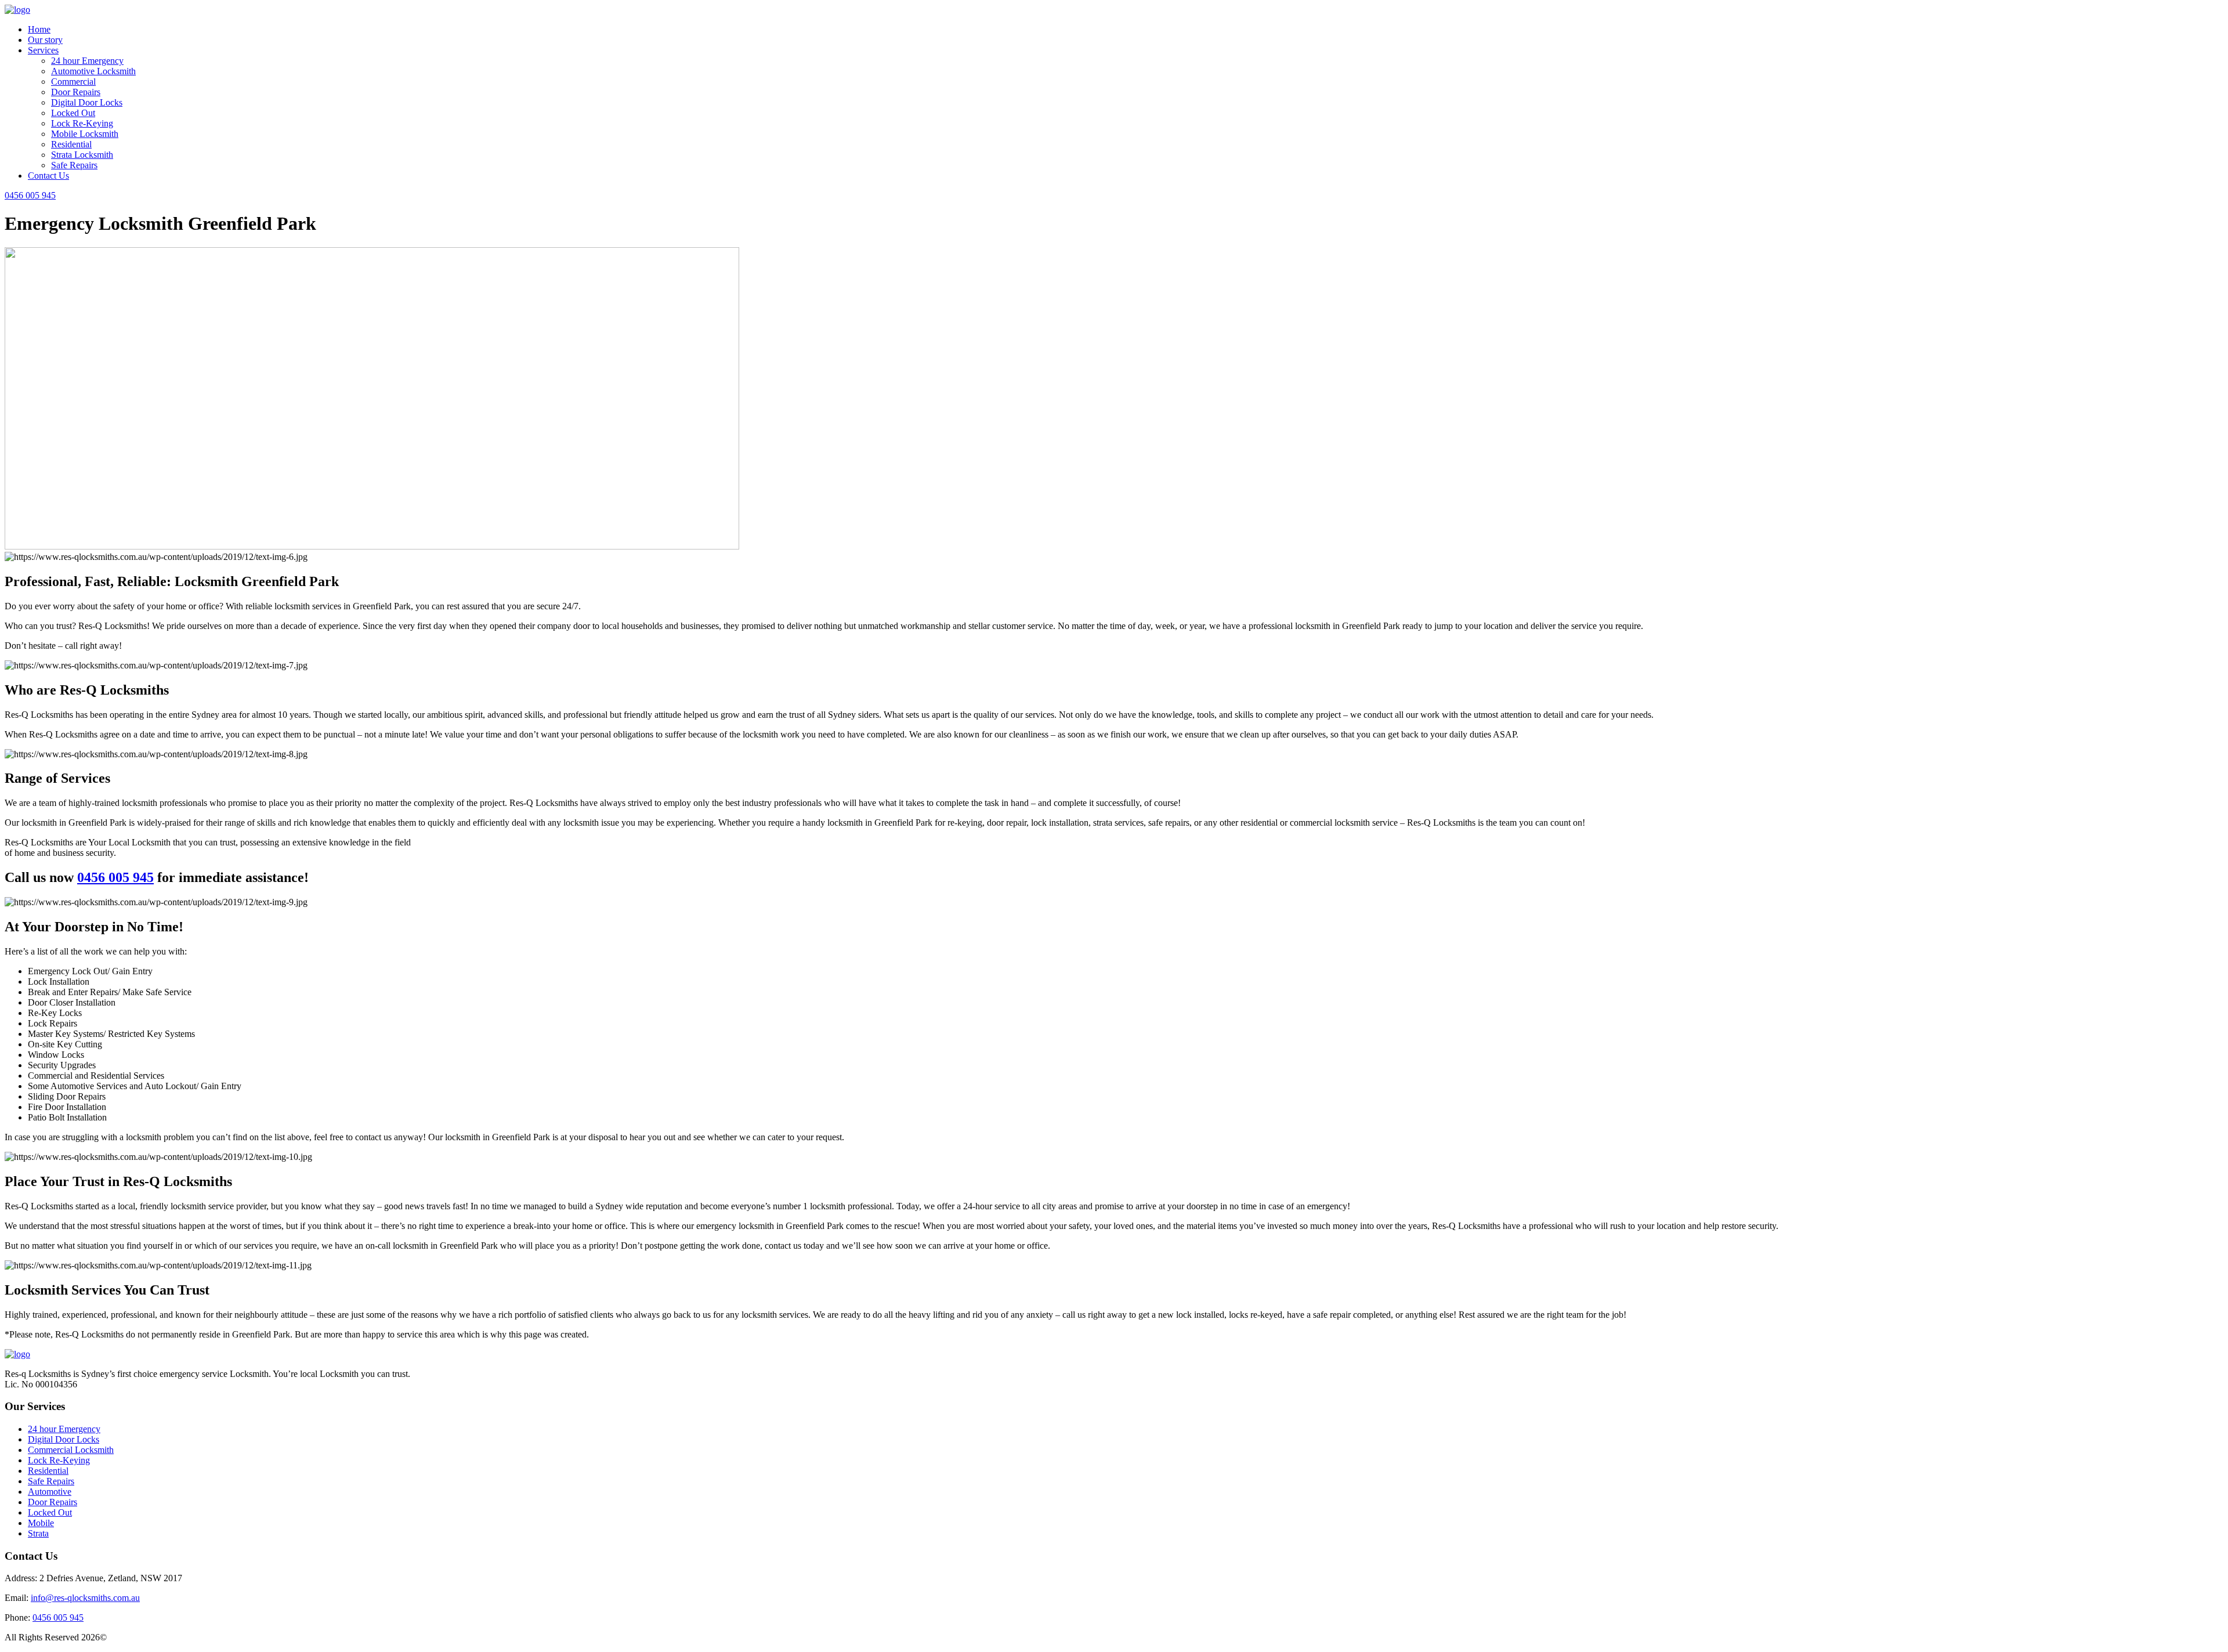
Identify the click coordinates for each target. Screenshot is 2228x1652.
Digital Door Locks (87, 102)
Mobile (41, 1523)
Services (43, 50)
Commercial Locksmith (71, 1450)
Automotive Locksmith (93, 71)
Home (39, 29)
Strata (38, 1533)
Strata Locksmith (82, 155)
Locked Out (73, 113)
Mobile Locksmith (85, 134)
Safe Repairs (74, 165)
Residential (71, 144)
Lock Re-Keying (82, 123)
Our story (45, 40)
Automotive (50, 1492)
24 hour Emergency (87, 61)
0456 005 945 (30, 195)
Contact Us (48, 176)
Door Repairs (76, 92)
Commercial (73, 82)
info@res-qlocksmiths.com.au (85, 1598)
